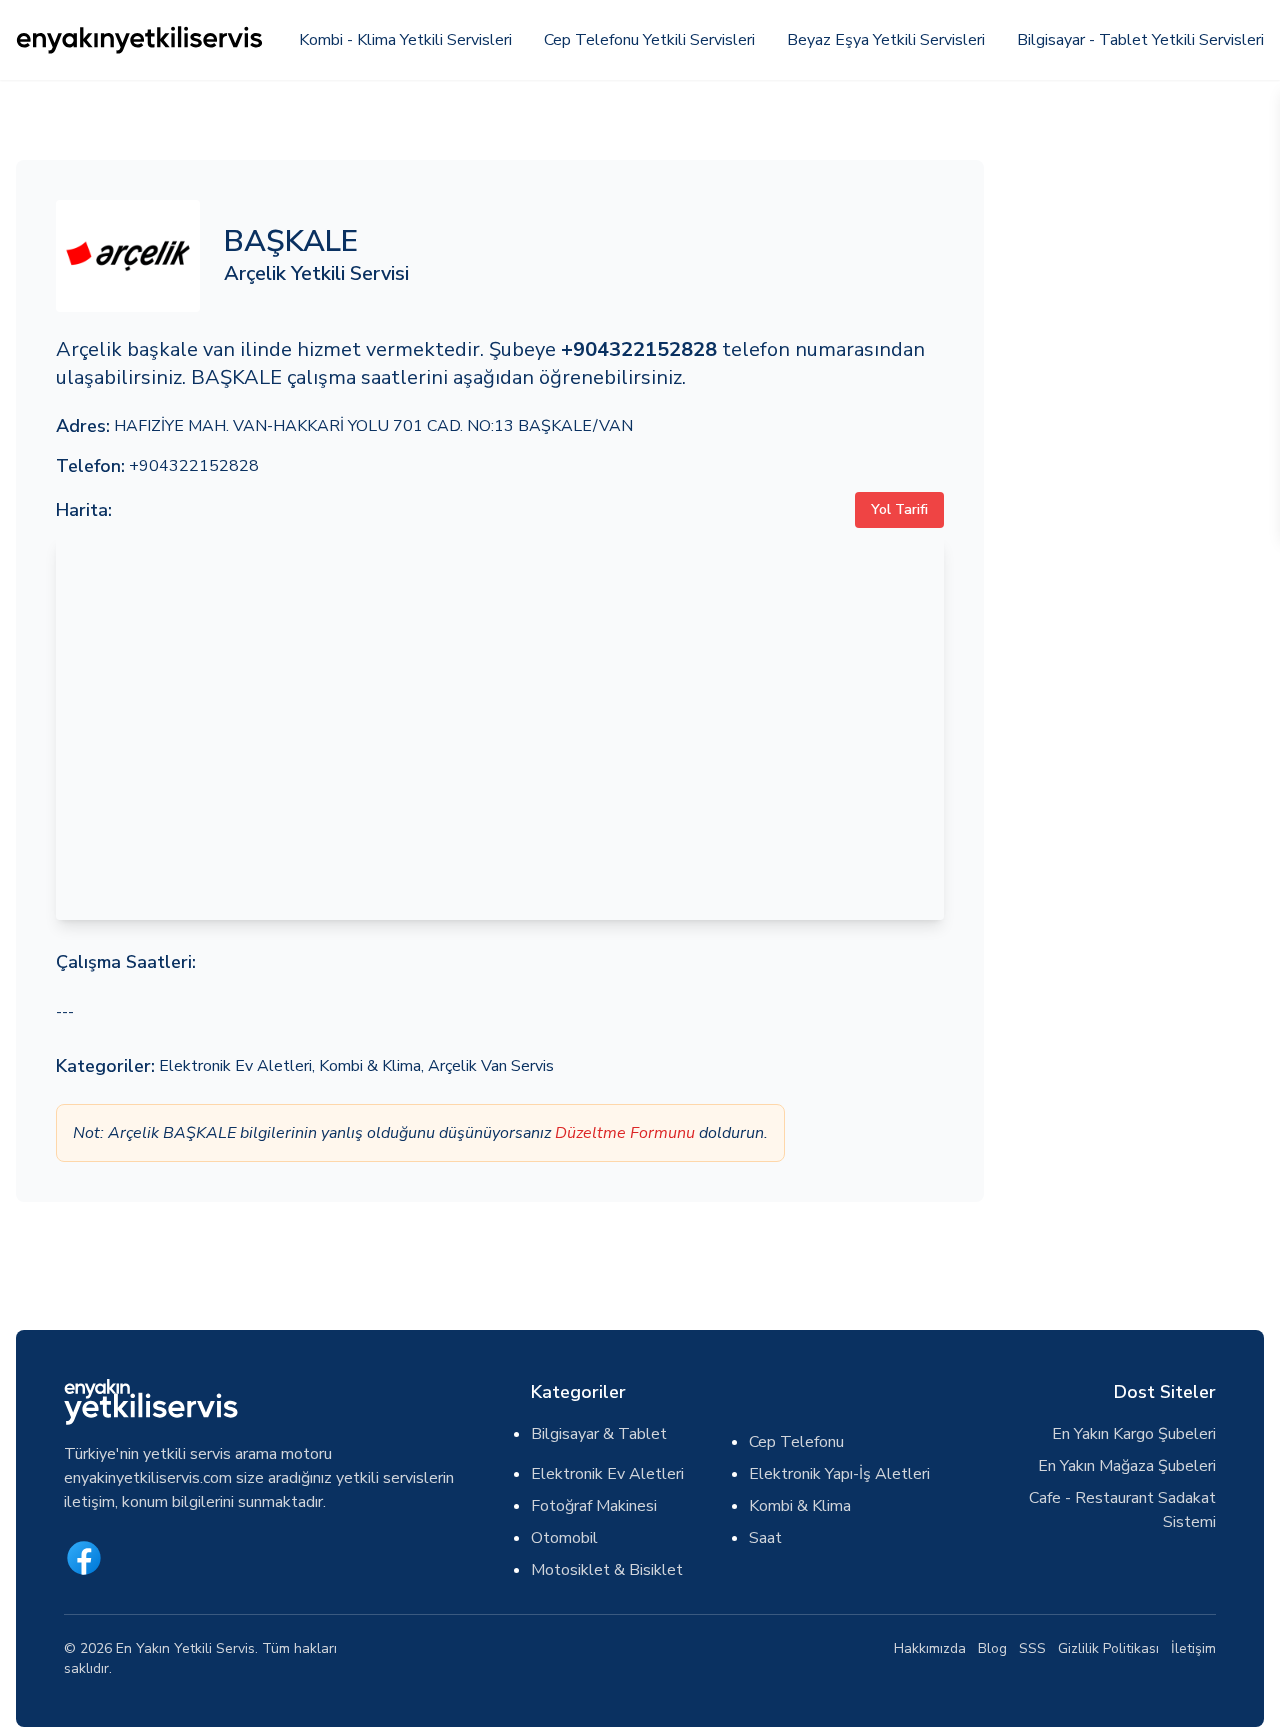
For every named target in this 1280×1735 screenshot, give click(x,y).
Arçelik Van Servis (491, 1066)
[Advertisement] (1136, 460)
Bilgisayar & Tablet (599, 1434)
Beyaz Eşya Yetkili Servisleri (886, 40)
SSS (1032, 1648)
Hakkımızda (930, 1648)
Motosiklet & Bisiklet (607, 1570)
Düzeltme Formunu (625, 1133)
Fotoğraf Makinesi (594, 1506)
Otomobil (564, 1538)
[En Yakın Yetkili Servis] (141, 40)
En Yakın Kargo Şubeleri (1134, 1434)
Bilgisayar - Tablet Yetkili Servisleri (1140, 40)
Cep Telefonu (796, 1442)
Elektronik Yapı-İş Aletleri (839, 1474)
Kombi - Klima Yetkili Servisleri (405, 40)
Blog (992, 1648)
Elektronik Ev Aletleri (235, 1066)
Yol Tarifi (899, 509)
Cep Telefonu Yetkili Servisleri (649, 40)
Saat (765, 1538)
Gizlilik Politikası (1108, 1648)
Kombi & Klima (370, 1066)
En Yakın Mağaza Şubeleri (1127, 1466)
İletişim (1193, 1648)
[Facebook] (84, 1558)
